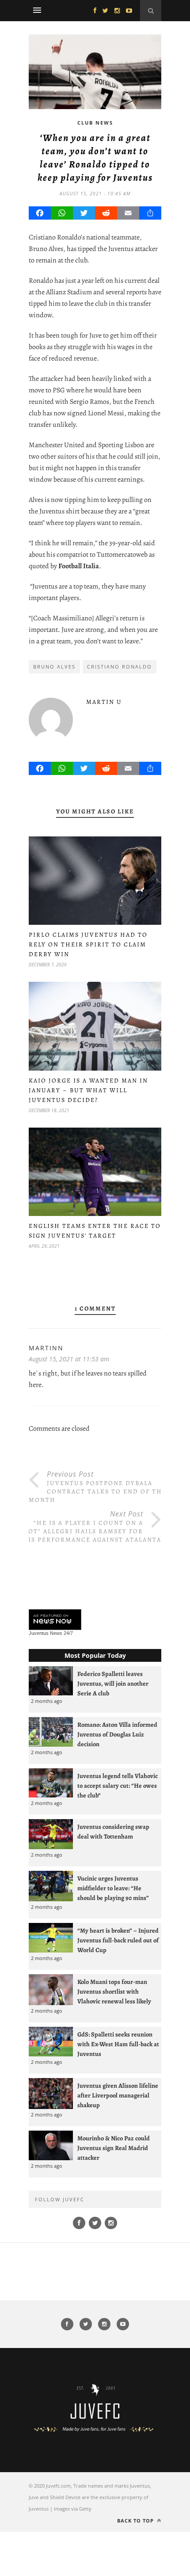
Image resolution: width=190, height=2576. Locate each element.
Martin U (104, 702)
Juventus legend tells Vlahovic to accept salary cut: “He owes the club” (118, 1786)
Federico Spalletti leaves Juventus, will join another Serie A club (113, 1683)
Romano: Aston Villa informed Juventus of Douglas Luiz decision (117, 1734)
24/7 (68, 1633)
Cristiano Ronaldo (120, 667)
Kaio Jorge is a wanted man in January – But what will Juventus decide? (88, 1090)
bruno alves (54, 667)
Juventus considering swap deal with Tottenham (113, 1831)
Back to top (136, 2521)
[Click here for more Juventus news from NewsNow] (55, 1620)
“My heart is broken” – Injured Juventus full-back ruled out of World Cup (118, 1940)
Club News (95, 123)
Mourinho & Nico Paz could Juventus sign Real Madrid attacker (114, 2148)
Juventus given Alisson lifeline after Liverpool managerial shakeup (118, 2095)
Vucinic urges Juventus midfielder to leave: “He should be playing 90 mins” (113, 1888)
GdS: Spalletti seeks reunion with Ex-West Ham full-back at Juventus (118, 2044)
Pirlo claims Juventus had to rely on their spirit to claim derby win (88, 944)
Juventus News (46, 1633)
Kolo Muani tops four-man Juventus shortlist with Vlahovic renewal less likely (114, 1991)
